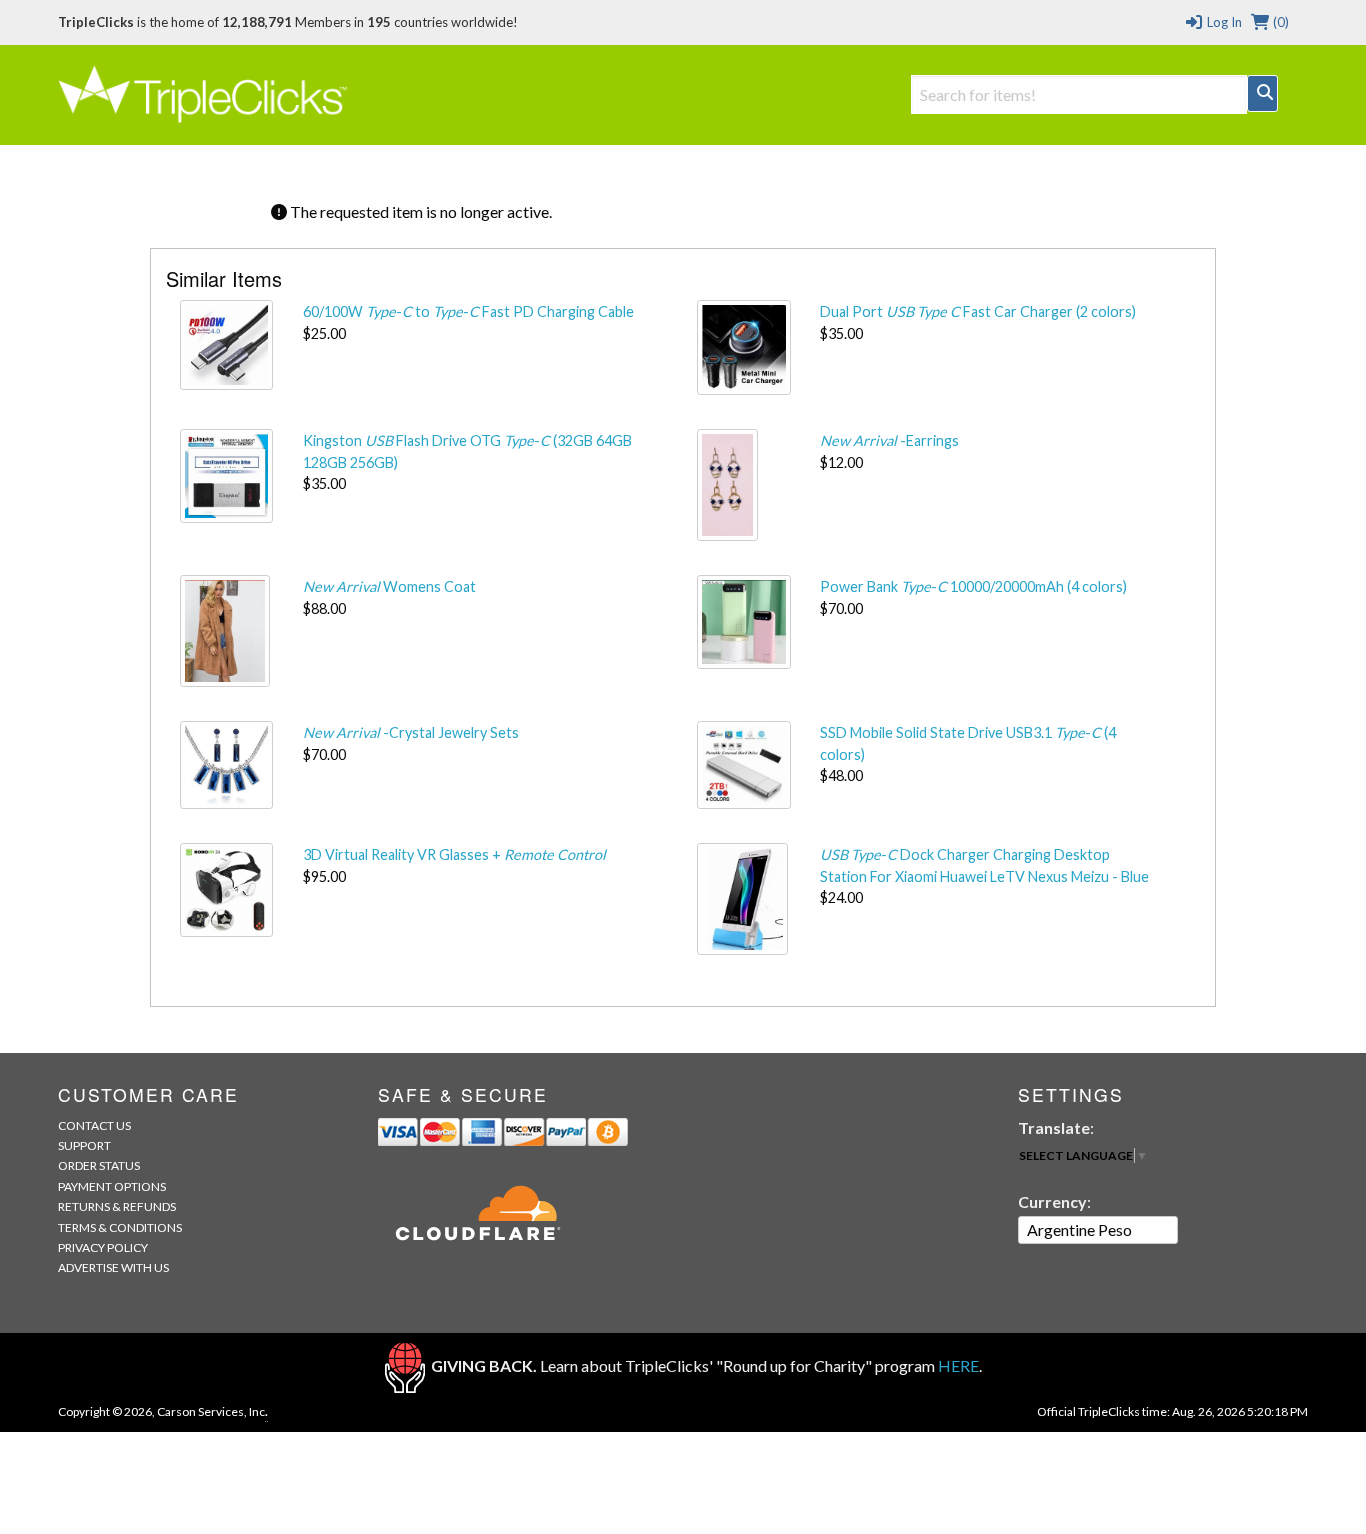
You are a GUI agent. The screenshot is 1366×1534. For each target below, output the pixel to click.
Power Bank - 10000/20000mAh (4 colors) (973, 586)
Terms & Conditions (120, 1227)
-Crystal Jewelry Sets (411, 732)
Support (84, 1145)
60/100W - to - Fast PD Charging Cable (468, 311)
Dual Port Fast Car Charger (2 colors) (978, 311)
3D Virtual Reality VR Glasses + (454, 854)
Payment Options (112, 1186)
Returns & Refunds (117, 1206)
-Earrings (889, 440)
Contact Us (94, 1125)
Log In (1222, 22)
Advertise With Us (113, 1267)
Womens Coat (389, 586)
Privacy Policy (103, 1247)
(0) (1279, 22)
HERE (958, 1365)
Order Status (99, 1165)
